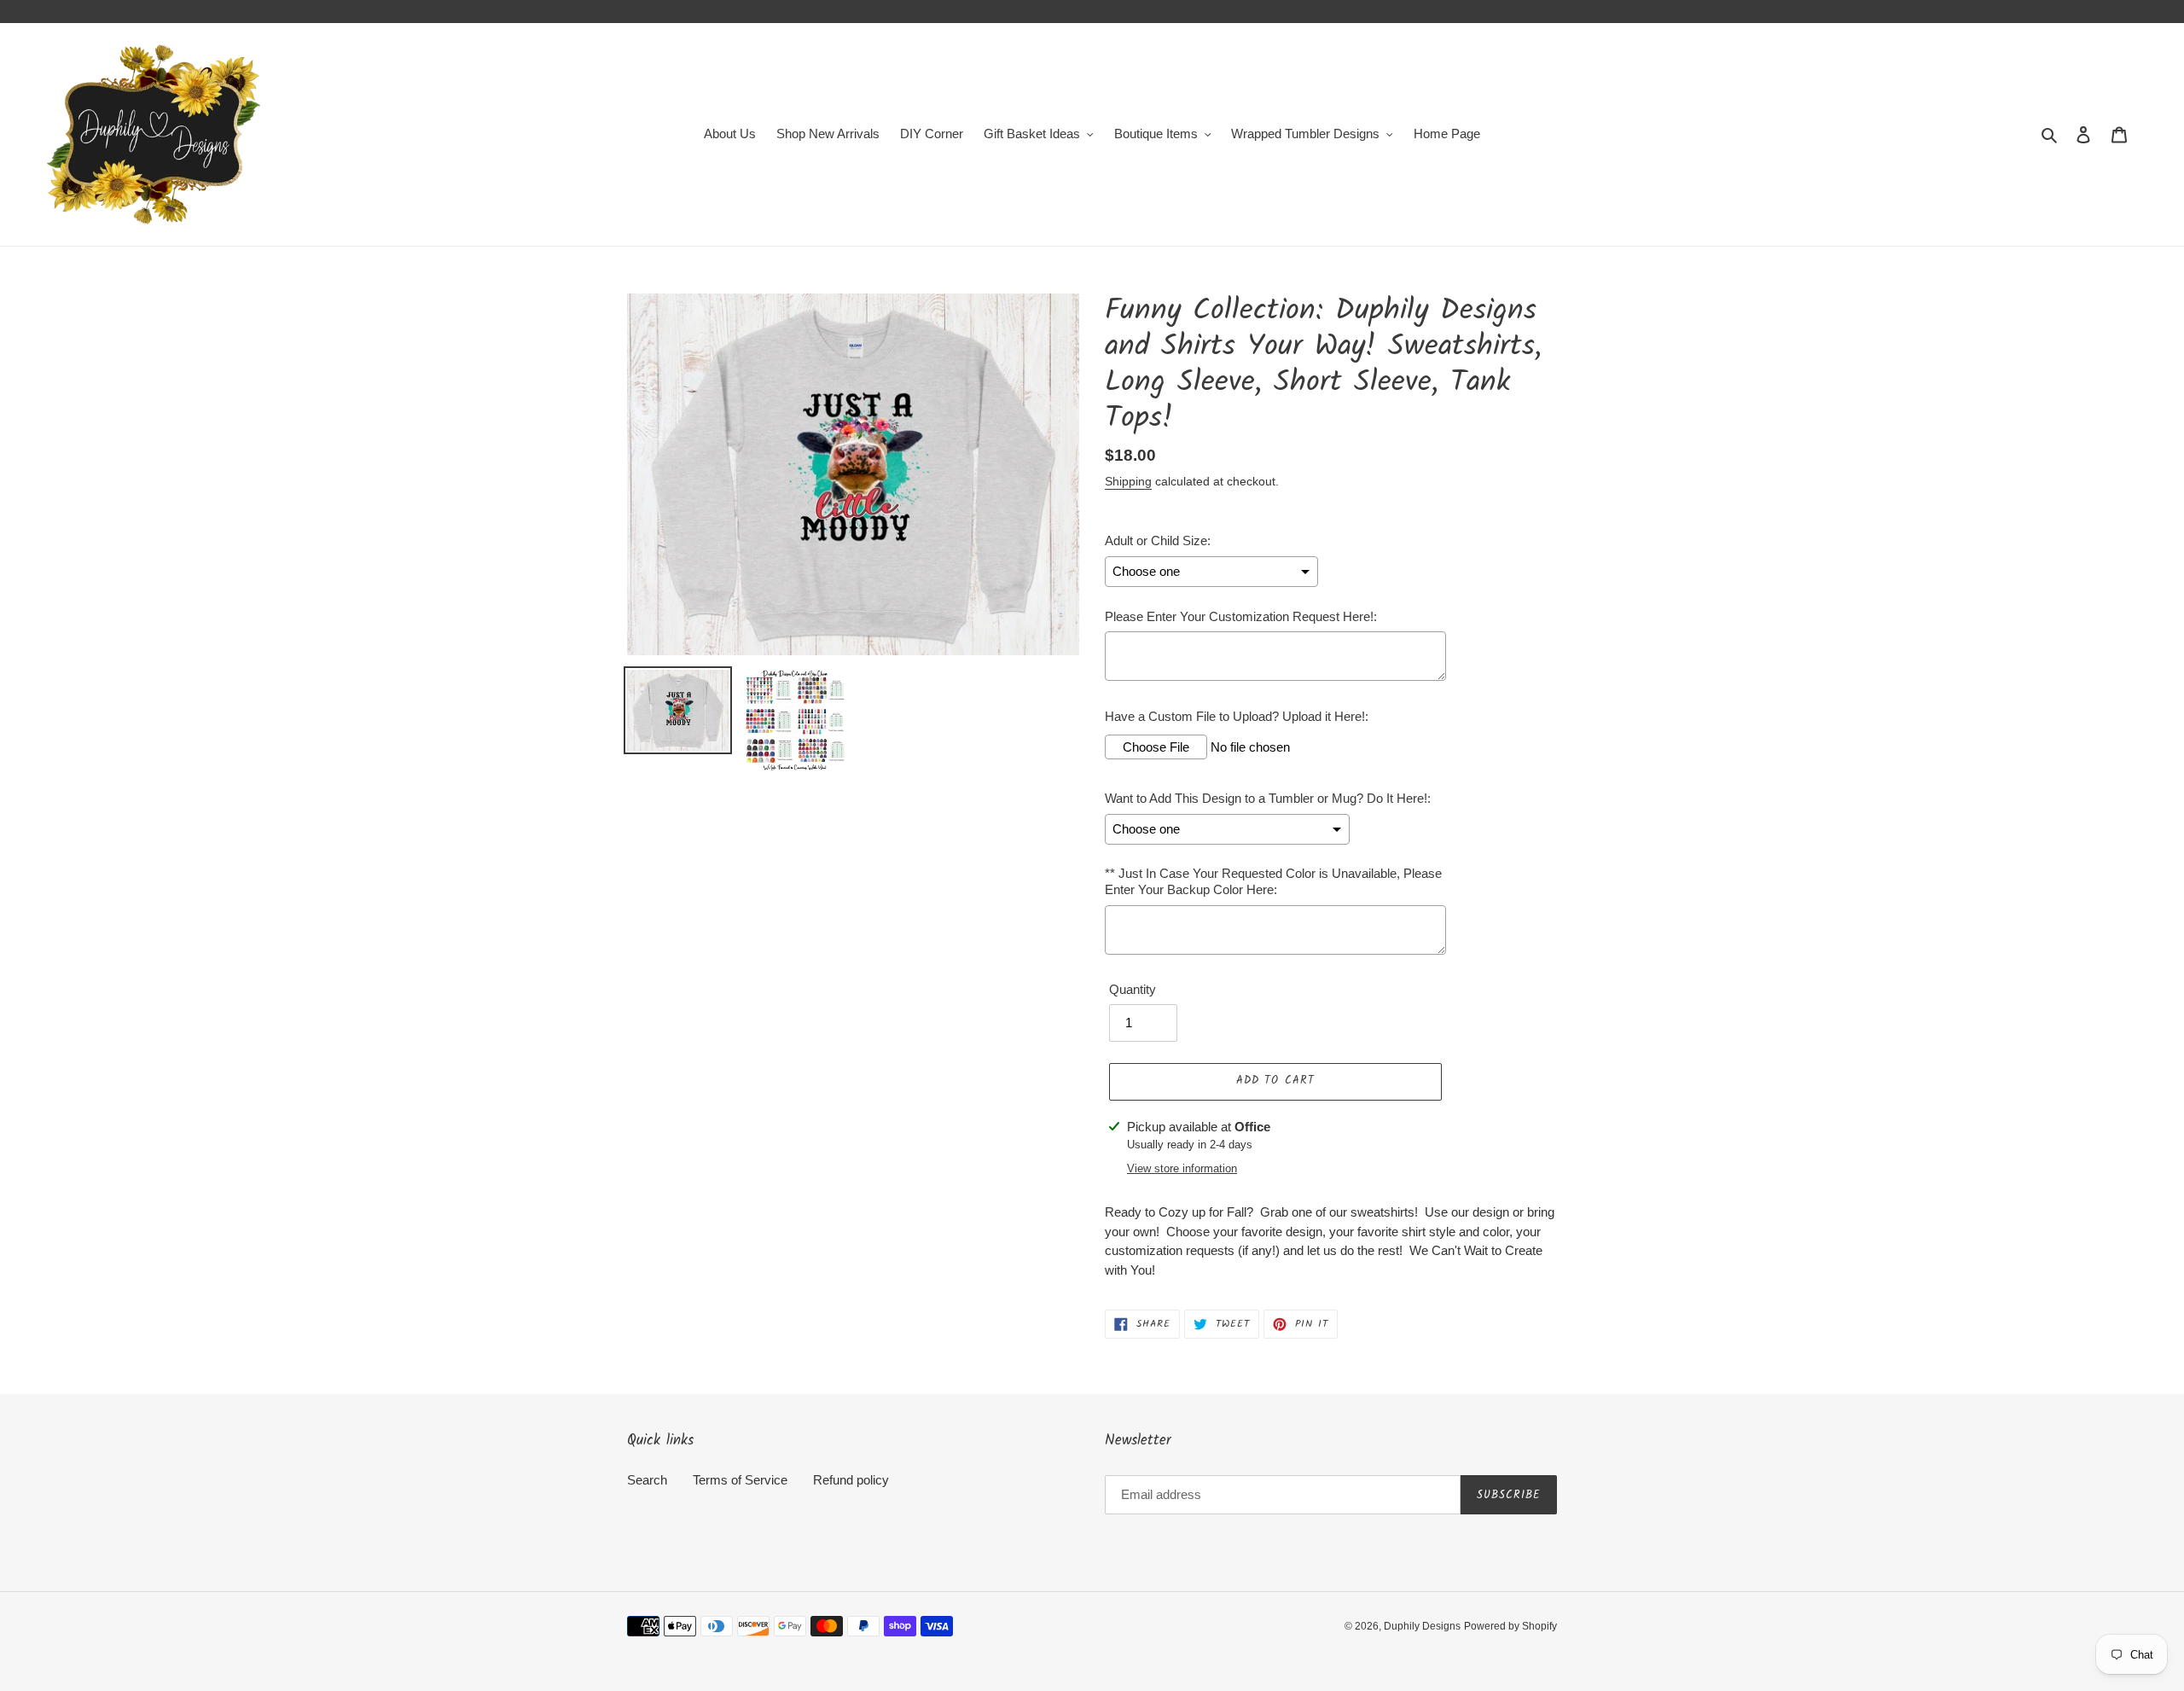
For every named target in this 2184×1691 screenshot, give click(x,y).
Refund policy (851, 1480)
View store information (1182, 1168)
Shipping (1128, 481)
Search (647, 1480)
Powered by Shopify (1510, 1626)
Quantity (1133, 989)
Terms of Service (740, 1480)
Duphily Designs (1422, 1626)
